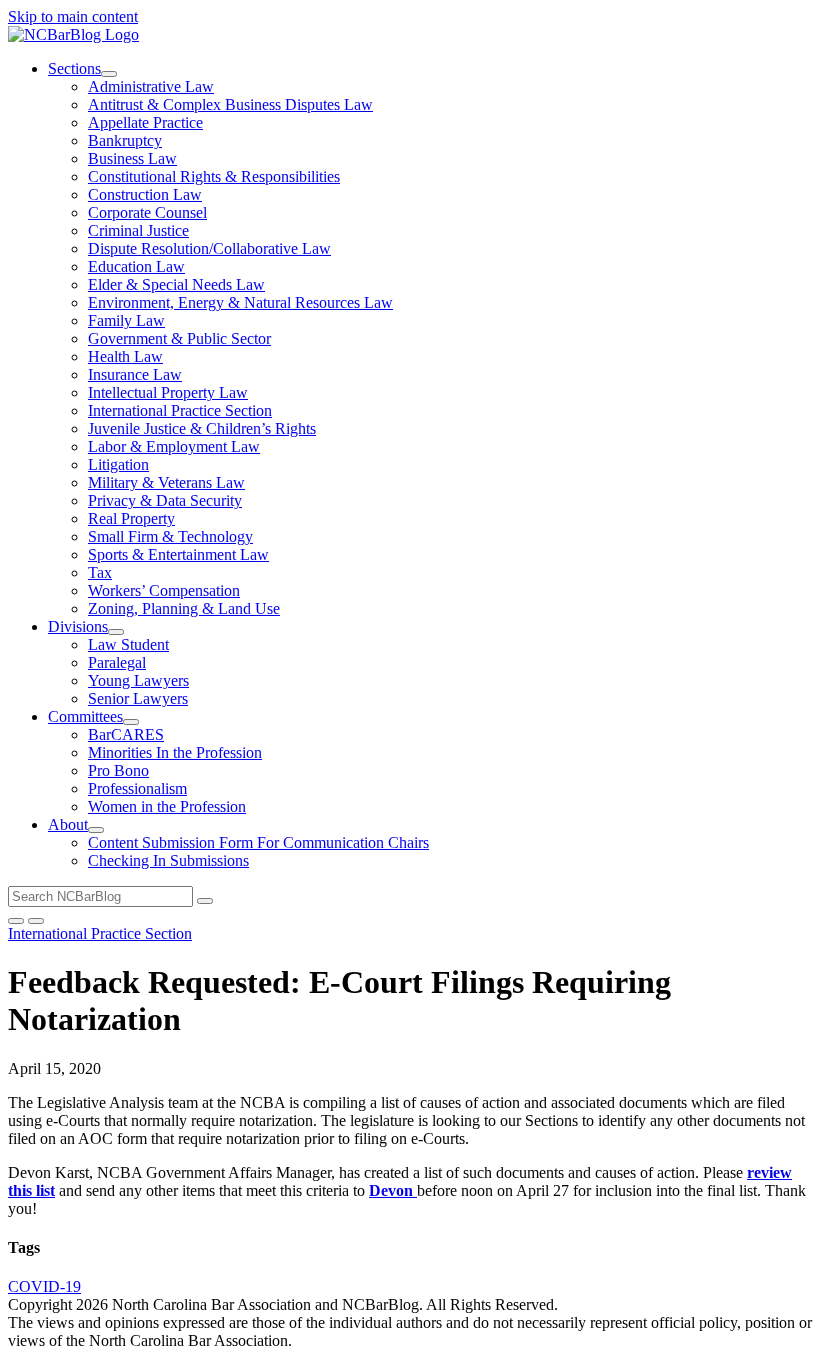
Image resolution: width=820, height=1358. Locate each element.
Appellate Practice (145, 122)
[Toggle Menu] (36, 921)
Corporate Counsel (147, 212)
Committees (85, 716)
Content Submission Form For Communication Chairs (258, 842)
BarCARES (126, 734)
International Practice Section (180, 410)
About (68, 824)
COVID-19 (44, 1286)
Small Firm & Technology (170, 536)
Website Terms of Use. (633, 1304)
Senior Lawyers (138, 698)
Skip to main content (73, 16)
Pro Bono (118, 770)
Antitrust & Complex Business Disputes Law (230, 104)
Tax (100, 572)
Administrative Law (151, 86)
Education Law (136, 266)
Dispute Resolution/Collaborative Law (209, 248)
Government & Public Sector (179, 338)
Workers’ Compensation (164, 590)
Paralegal (117, 662)
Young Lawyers (138, 680)
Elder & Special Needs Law (176, 284)
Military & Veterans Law (166, 482)
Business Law (132, 158)
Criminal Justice (138, 230)
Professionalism (137, 788)
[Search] (205, 901)
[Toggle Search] (16, 921)
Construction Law (145, 194)
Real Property (131, 518)
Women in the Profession (167, 806)
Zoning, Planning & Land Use (184, 608)
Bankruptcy (125, 140)
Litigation (118, 464)
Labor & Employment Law (174, 446)
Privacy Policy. (756, 1304)
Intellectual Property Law (168, 392)
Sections (74, 68)
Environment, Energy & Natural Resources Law (240, 302)
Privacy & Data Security (165, 500)
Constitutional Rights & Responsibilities (214, 176)
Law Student (128, 644)
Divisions (78, 626)
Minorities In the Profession (175, 752)
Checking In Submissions (168, 860)
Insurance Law (135, 374)
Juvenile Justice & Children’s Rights (202, 428)
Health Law (125, 356)
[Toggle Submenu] (109, 74)
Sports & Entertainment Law (178, 554)
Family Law (126, 320)
